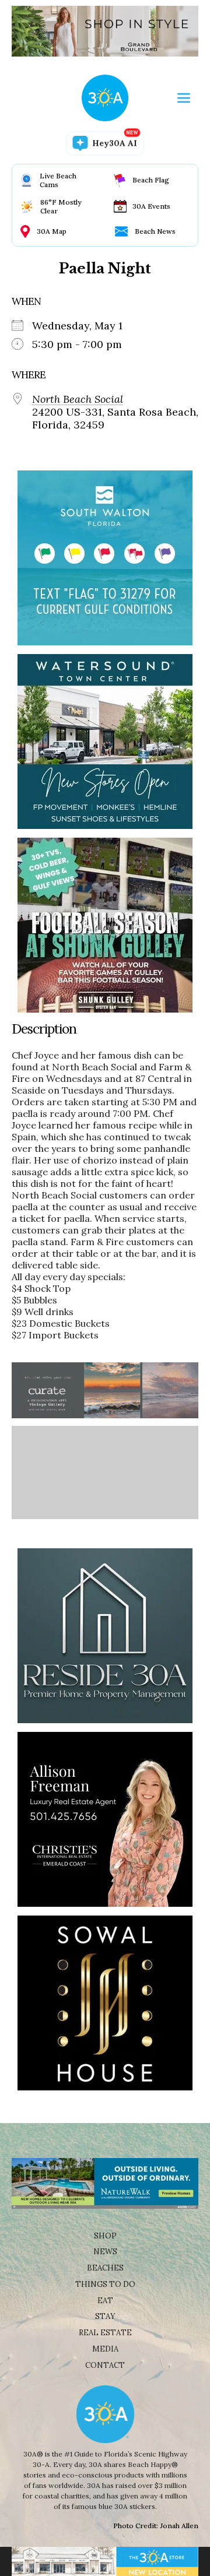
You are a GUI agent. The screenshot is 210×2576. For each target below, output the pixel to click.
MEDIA (105, 2349)
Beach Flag (151, 180)
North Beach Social (78, 399)
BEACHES (105, 2268)
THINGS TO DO (105, 2284)
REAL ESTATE (105, 2333)
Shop (105, 2236)
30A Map (52, 231)
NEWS (105, 2252)
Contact (105, 2365)
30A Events (151, 206)
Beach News (155, 231)
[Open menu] (184, 98)
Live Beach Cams (58, 180)
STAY (105, 2316)
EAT (105, 2301)
